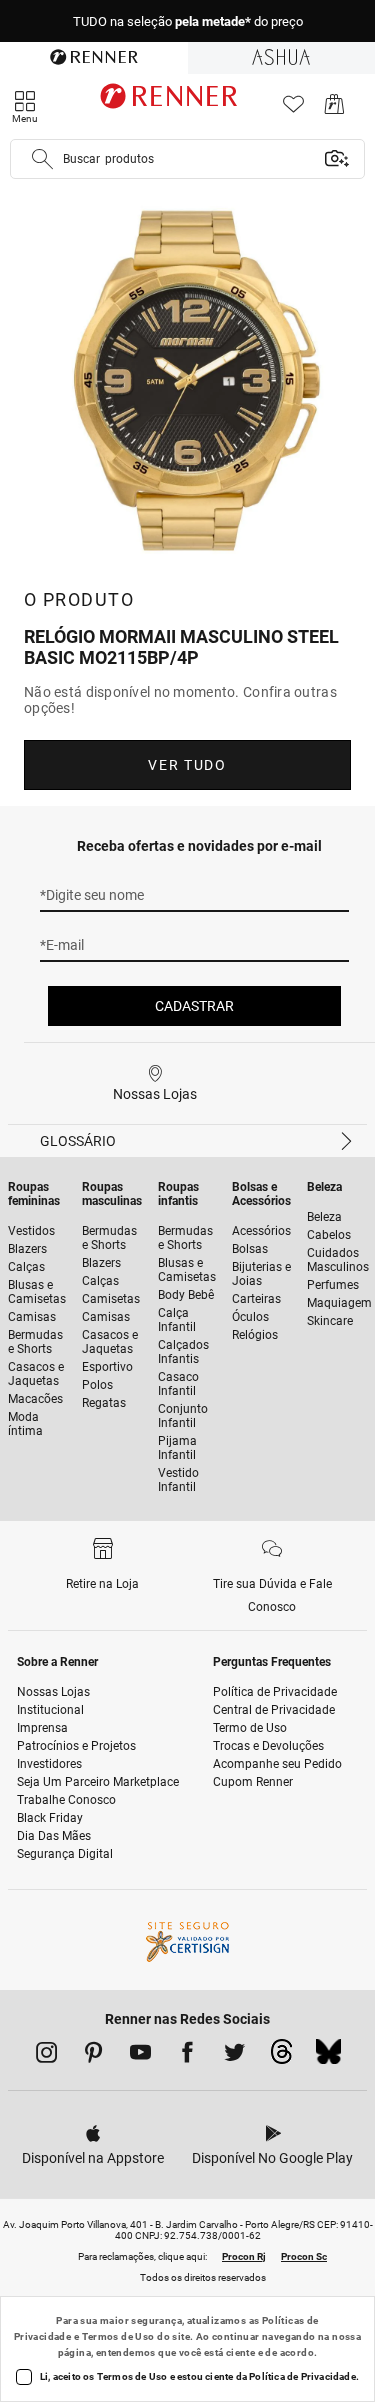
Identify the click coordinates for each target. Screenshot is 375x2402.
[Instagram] (46, 2056)
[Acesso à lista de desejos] (293, 109)
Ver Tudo (187, 765)
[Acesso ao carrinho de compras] (334, 109)
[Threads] (281, 2057)
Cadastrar (194, 1006)
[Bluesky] (328, 2057)
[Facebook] (187, 2056)
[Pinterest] (93, 2056)
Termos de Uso (118, 2336)
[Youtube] (140, 2056)
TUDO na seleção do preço (188, 21)
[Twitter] (234, 2056)
